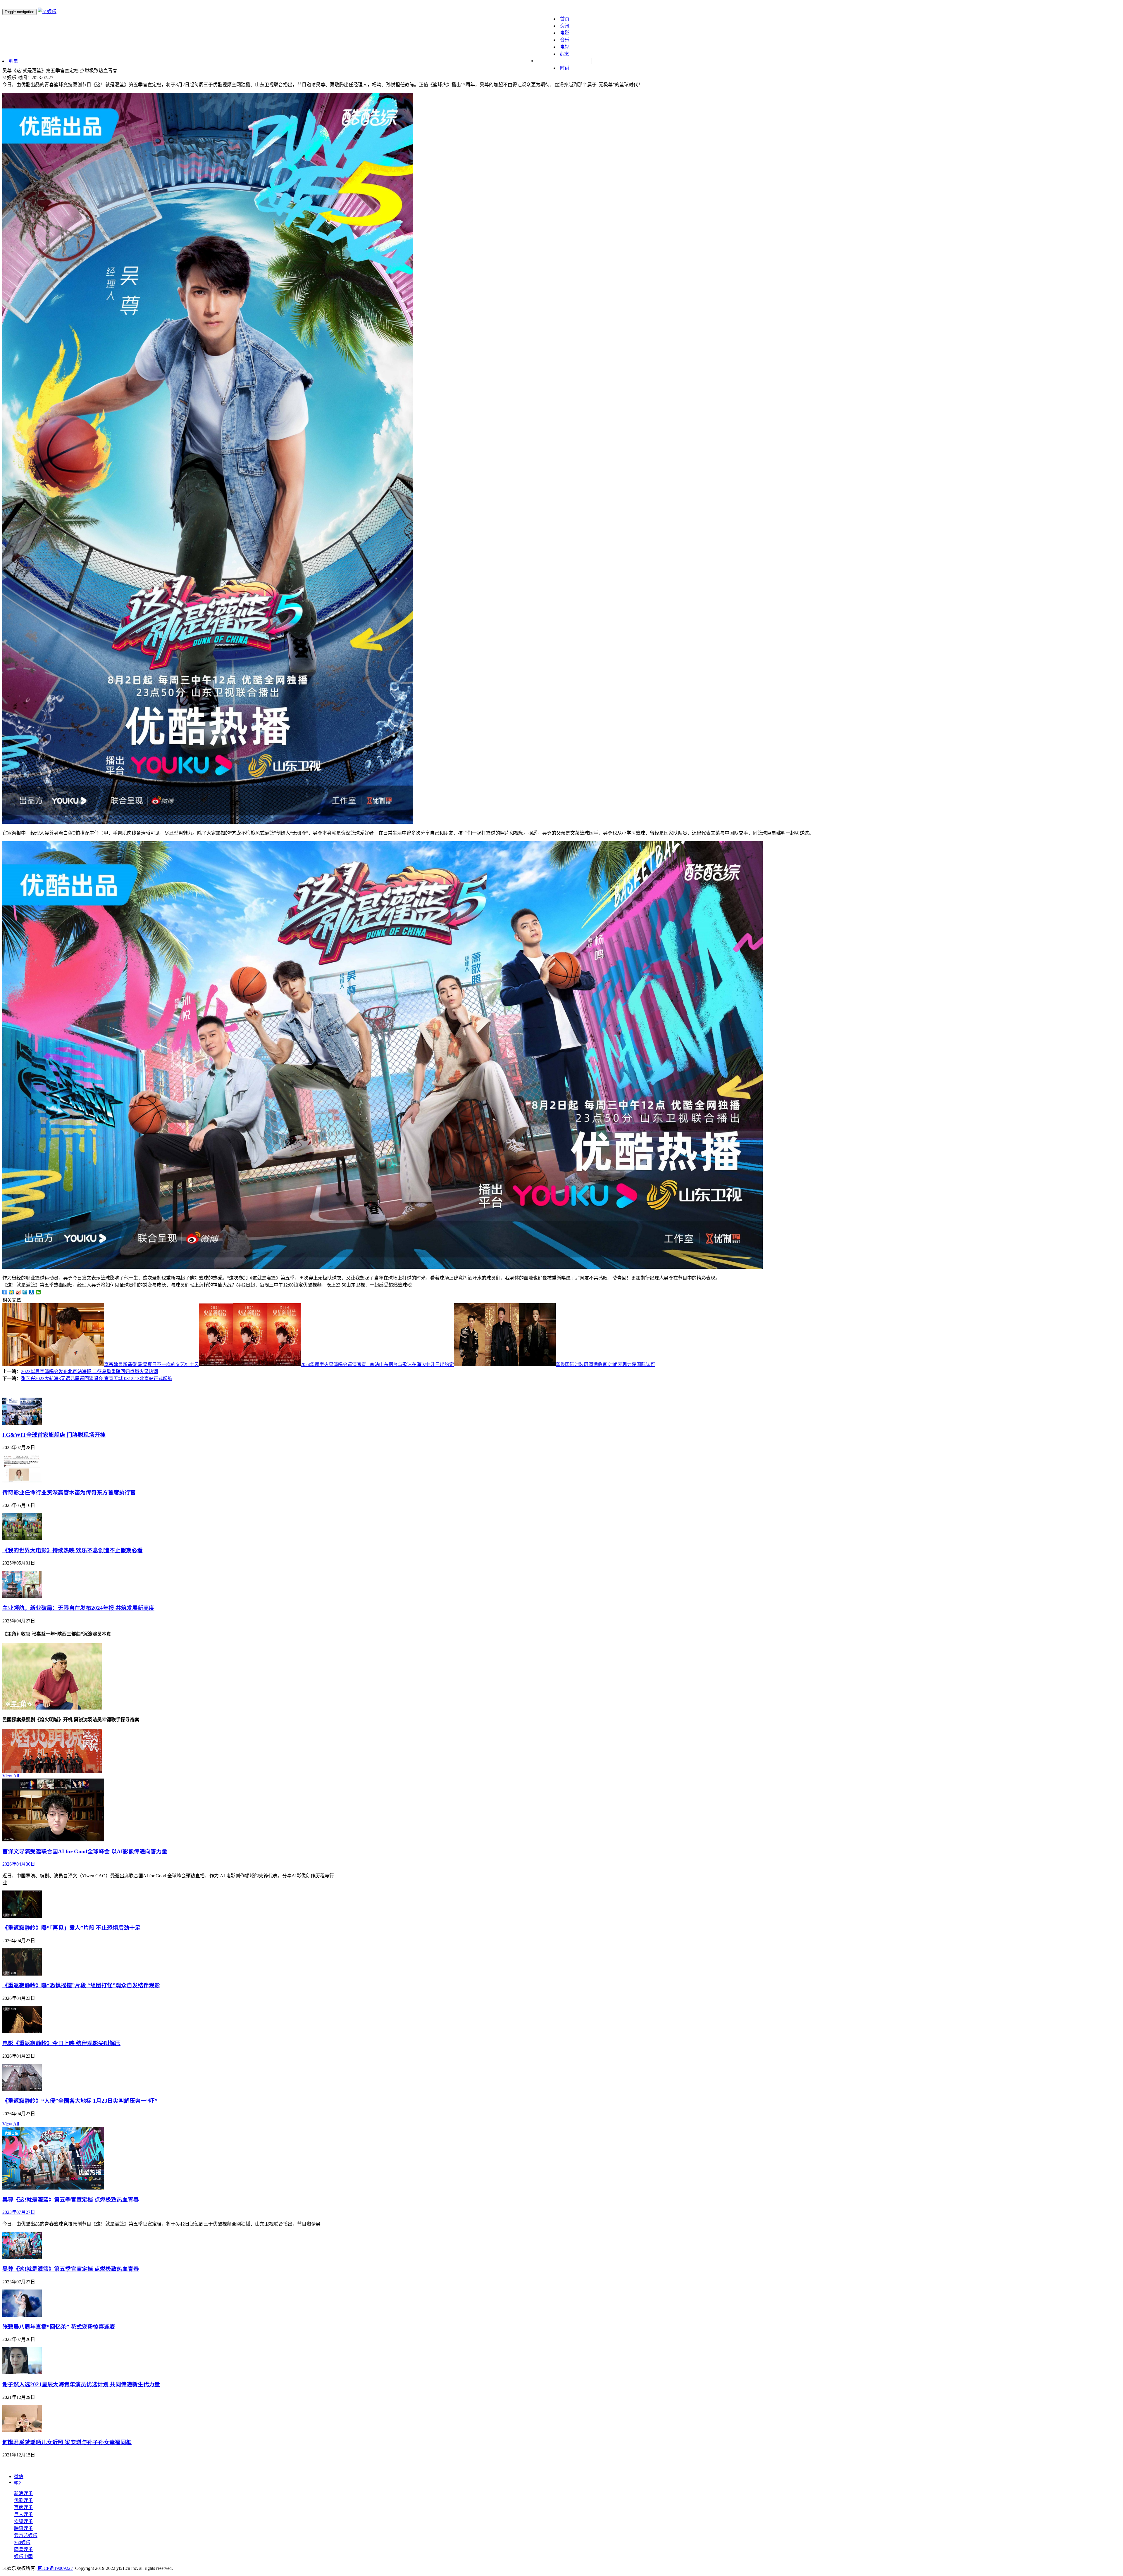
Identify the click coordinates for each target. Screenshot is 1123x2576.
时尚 (565, 68)
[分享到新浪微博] (18, 1292)
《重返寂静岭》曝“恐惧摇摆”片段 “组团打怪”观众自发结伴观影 (81, 1985)
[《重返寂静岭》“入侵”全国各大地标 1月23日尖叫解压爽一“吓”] (22, 2089)
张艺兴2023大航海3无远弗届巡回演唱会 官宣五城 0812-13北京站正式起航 (97, 1378)
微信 (19, 2476)
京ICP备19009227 (55, 2568)
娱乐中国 (23, 2557)
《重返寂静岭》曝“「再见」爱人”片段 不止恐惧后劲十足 (71, 1928)
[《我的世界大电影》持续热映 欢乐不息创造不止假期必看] (22, 1539)
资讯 (565, 26)
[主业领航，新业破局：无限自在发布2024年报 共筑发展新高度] (22, 1596)
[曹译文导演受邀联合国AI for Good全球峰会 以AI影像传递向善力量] (53, 1840)
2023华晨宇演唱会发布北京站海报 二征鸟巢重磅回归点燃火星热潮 (89, 1371)
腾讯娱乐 (23, 2528)
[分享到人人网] (32, 1292)
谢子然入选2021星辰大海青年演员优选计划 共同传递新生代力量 (81, 2384)
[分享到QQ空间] (12, 1292)
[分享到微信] (38, 1292)
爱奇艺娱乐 (26, 2536)
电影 (565, 33)
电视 (565, 47)
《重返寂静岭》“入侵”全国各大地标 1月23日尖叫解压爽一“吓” (80, 2101)
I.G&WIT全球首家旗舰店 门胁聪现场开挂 (54, 1435)
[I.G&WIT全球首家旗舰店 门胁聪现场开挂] (22, 1423)
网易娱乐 (23, 2550)
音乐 (565, 40)
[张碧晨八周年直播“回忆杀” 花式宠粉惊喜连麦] (22, 2315)
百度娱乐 (23, 2507)
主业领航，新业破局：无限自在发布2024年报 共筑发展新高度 (78, 1608)
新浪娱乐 (23, 2493)
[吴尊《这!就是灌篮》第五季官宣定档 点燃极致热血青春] (53, 2188)
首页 (565, 19)
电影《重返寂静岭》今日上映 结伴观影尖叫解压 (61, 2043)
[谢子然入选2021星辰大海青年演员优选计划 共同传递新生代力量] (22, 2373)
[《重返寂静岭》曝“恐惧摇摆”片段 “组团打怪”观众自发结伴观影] (22, 1974)
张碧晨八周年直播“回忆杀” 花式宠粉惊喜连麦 (59, 2327)
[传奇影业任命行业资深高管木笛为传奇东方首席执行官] (22, 1481)
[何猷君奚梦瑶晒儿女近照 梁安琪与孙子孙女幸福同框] (22, 2431)
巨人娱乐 (23, 2514)
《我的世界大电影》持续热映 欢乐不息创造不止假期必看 (73, 1550)
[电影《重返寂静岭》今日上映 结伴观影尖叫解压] (22, 2032)
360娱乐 (22, 2543)
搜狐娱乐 (23, 2521)
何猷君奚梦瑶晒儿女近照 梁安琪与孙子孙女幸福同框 (67, 2442)
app (17, 2482)
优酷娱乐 (23, 2500)
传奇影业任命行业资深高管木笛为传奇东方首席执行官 (69, 1492)
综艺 (565, 54)
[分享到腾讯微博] (25, 1292)
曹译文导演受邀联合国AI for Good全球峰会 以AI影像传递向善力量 (85, 1851)
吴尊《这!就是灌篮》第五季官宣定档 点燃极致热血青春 (71, 2200)
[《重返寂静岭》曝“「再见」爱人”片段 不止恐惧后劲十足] (22, 1916)
